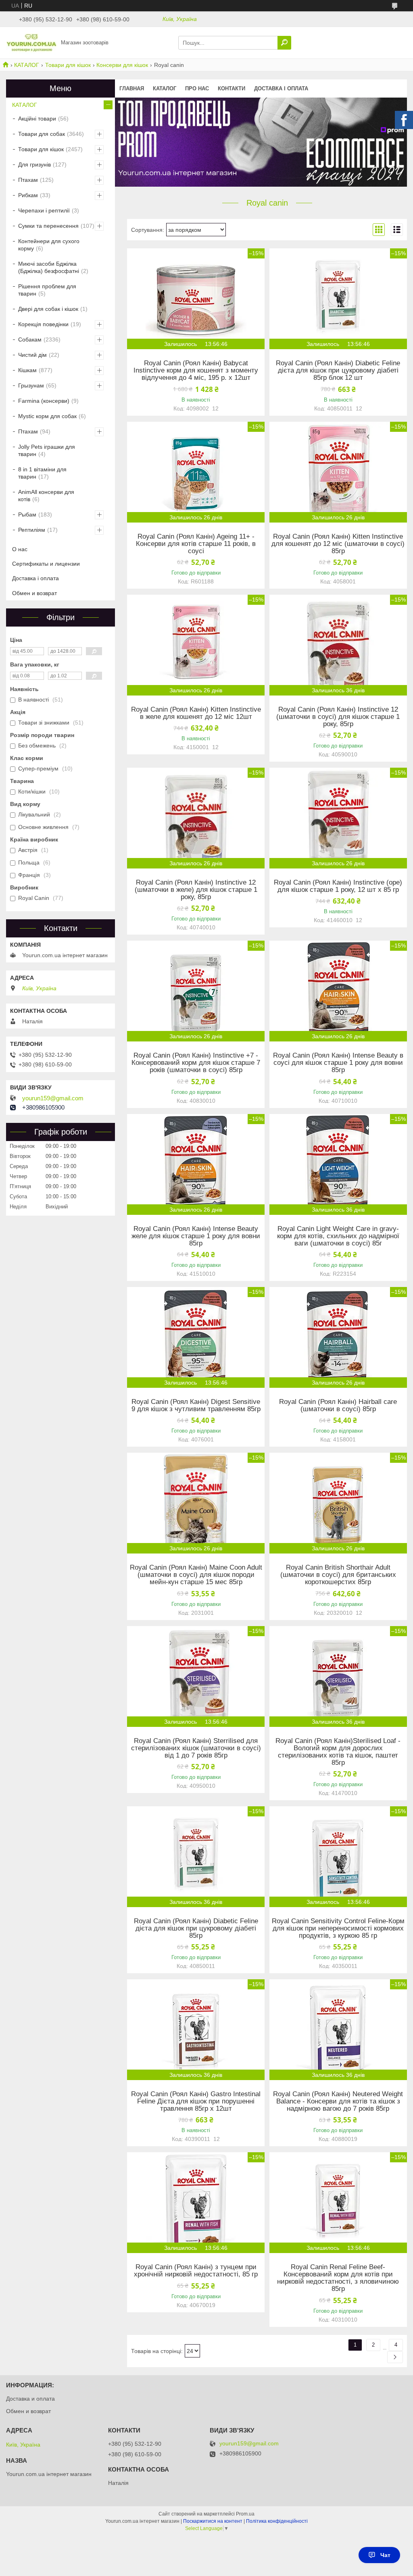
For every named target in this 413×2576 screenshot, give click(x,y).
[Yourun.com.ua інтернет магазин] (31, 42)
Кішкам (27, 370)
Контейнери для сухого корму (49, 245)
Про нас (197, 89)
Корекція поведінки (43, 324)
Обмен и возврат (34, 593)
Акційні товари (37, 119)
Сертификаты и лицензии (46, 564)
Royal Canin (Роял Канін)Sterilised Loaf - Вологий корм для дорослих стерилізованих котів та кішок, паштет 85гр (338, 1752)
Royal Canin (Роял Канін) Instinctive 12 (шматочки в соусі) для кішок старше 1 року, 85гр (338, 717)
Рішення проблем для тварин (47, 290)
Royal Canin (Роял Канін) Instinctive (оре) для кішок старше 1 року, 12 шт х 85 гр (338, 886)
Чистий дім (32, 355)
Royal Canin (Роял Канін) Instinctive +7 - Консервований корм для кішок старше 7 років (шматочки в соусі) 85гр (196, 1063)
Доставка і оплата (281, 89)
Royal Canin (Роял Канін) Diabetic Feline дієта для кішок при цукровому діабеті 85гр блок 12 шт (338, 371)
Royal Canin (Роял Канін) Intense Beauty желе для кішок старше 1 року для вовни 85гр (196, 1236)
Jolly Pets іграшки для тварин (47, 450)
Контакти (232, 89)
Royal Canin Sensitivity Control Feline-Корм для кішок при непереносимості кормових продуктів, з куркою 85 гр (338, 1928)
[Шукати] (284, 43)
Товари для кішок (68, 65)
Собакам (30, 339)
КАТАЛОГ (27, 65)
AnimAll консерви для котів (46, 496)
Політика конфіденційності (277, 2521)
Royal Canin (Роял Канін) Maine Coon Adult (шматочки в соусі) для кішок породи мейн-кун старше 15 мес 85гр (196, 1575)
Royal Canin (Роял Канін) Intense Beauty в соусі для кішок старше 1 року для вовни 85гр (338, 1063)
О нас (20, 549)
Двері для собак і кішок (48, 309)
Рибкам (28, 195)
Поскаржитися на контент (213, 2521)
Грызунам (31, 385)
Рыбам (27, 514)
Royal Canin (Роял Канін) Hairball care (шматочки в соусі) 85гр (338, 1406)
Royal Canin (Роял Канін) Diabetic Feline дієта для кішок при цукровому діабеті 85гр (196, 1928)
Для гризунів (34, 165)
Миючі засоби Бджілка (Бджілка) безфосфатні (49, 267)
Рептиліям (32, 530)
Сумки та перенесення (48, 226)
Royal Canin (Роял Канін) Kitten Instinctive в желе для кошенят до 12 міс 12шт (196, 713)
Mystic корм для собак (47, 416)
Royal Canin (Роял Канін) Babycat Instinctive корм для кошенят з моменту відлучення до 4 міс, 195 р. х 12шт (196, 371)
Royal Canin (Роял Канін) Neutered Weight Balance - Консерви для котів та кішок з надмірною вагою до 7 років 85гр (338, 2101)
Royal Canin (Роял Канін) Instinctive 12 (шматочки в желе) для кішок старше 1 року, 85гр (196, 890)
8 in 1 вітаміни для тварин (42, 473)
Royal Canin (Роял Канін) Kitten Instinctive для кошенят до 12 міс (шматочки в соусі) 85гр (338, 544)
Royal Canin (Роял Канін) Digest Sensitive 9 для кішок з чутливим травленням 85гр (196, 1406)
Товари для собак (42, 134)
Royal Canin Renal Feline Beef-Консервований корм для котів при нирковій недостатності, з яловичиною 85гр (338, 2278)
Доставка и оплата (30, 2399)
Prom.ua (245, 2514)
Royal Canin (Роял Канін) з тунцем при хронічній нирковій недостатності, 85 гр (196, 2271)
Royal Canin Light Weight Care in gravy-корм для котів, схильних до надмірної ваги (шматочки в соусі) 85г (338, 1236)
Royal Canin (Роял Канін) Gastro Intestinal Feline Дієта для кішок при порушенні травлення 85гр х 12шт (196, 2101)
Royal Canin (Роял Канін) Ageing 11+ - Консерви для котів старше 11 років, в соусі (196, 544)
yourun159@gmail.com (53, 1098)
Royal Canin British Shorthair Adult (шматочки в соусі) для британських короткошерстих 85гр (338, 1575)
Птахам (28, 180)
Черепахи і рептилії (44, 210)
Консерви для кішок (122, 65)
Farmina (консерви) (44, 401)
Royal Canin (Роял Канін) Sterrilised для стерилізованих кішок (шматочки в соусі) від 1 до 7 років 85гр (196, 1748)
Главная (132, 89)
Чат (385, 2555)
